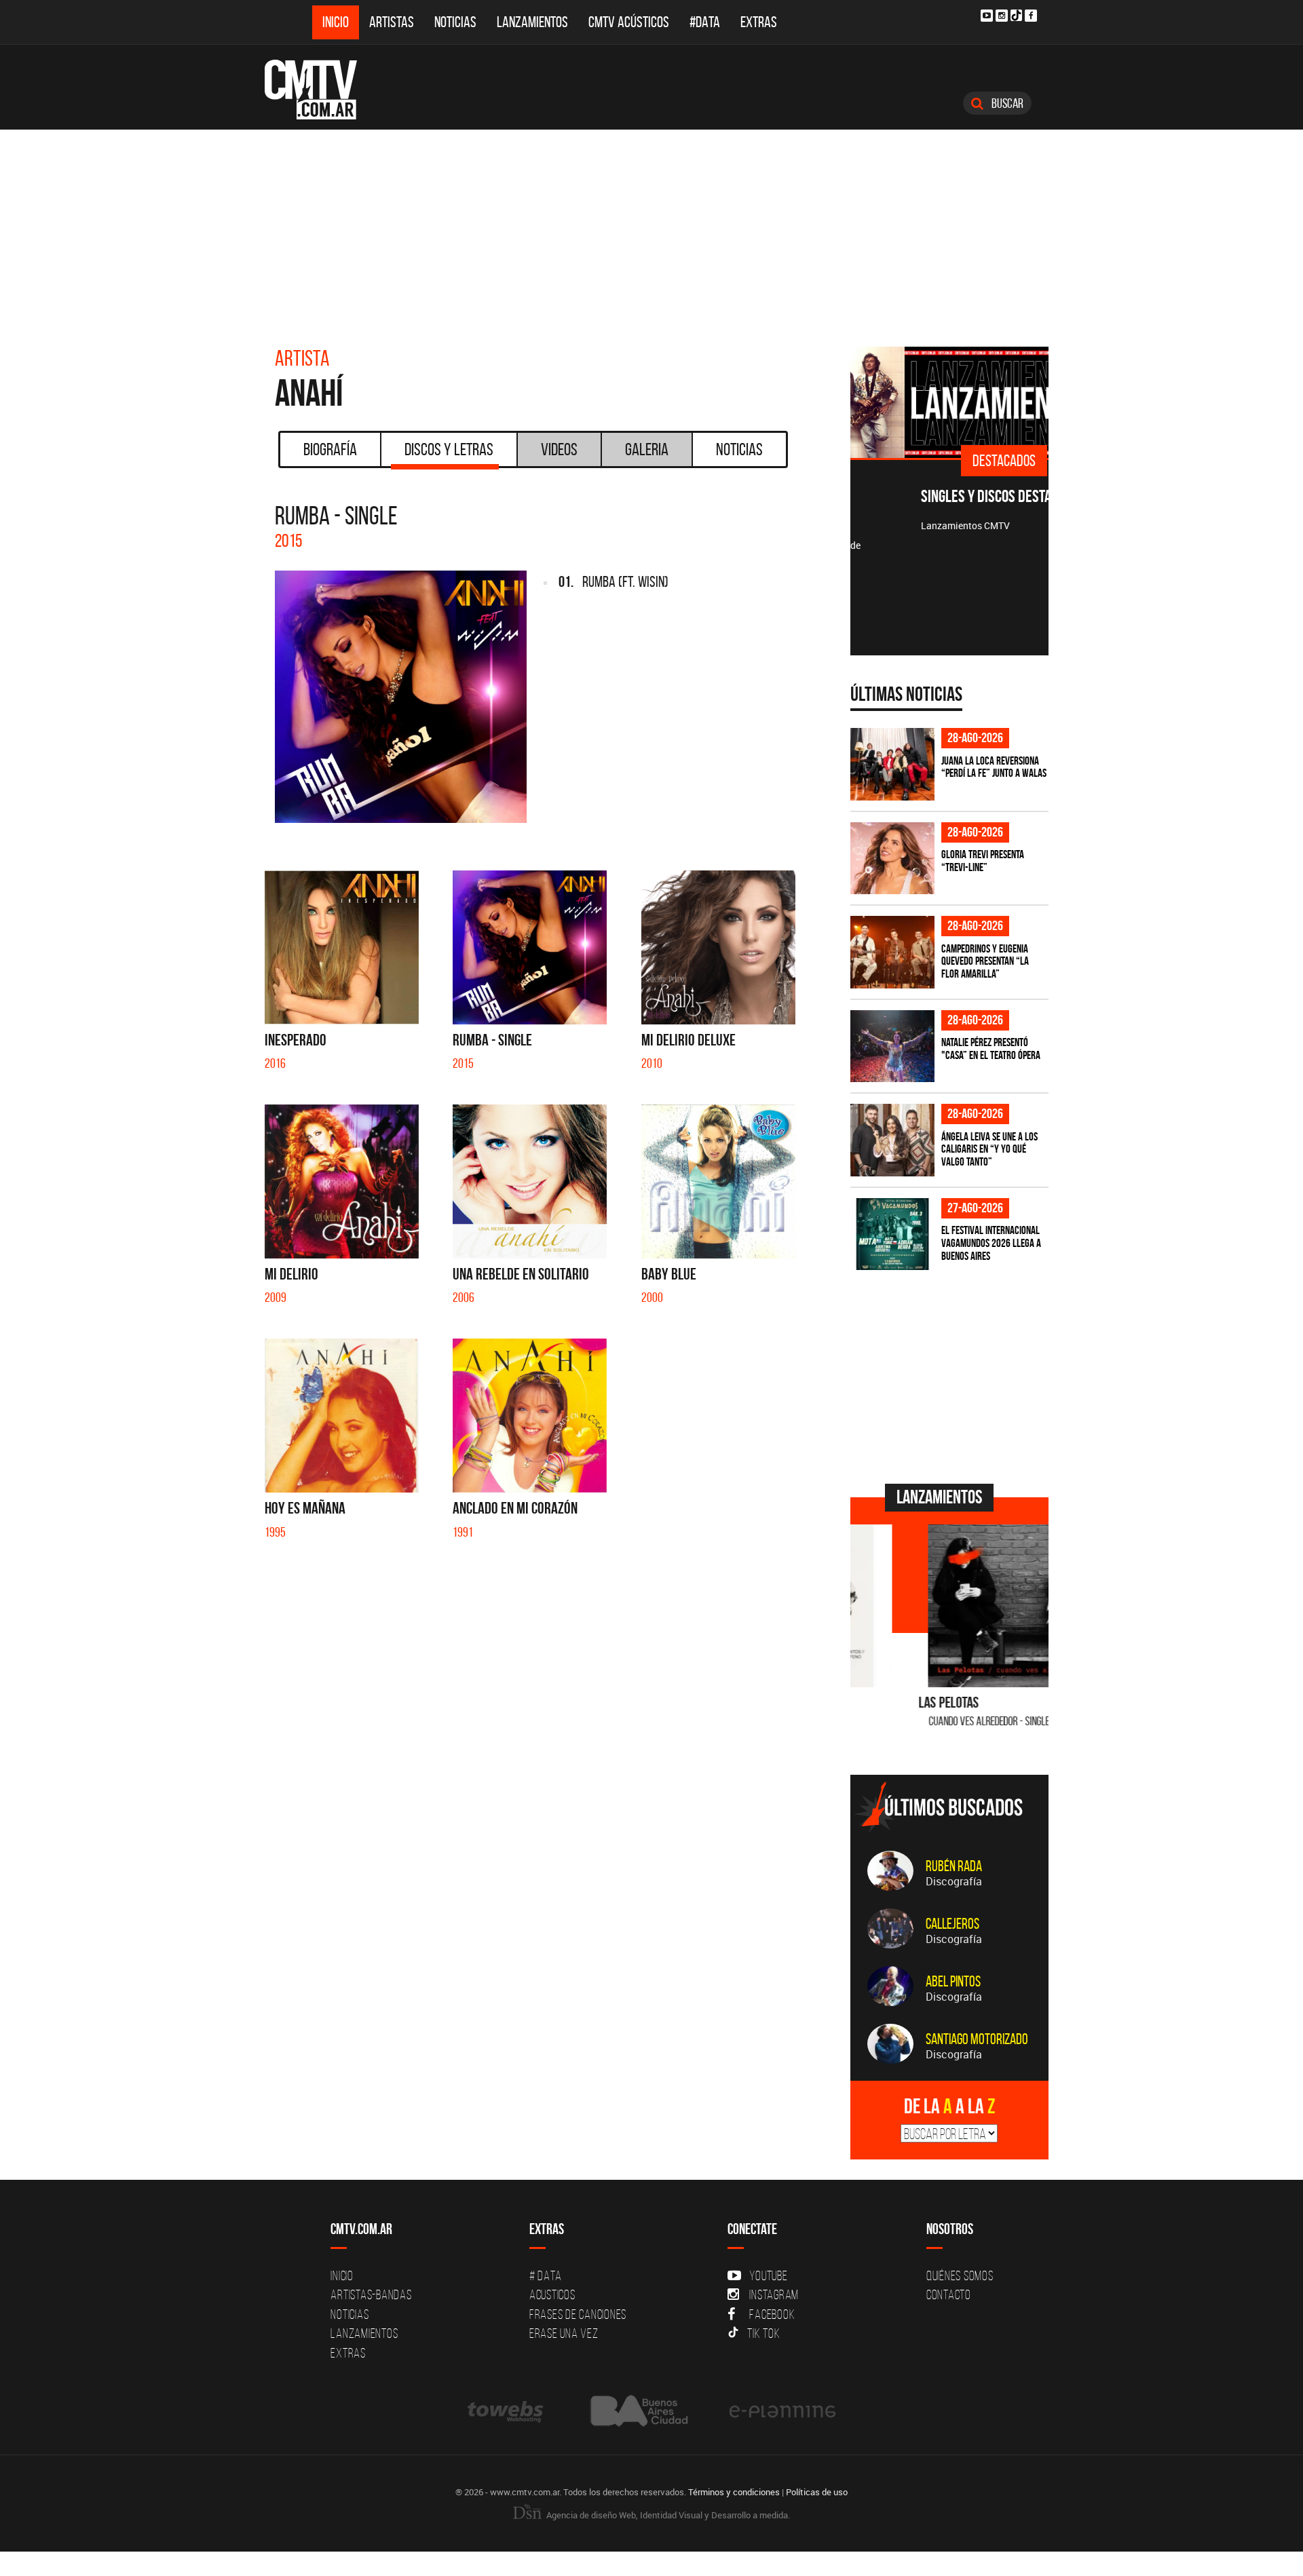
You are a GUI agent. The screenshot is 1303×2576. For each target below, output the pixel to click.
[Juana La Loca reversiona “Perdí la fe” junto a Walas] (892, 764)
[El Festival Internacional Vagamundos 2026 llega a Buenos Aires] (892, 1234)
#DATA (705, 22)
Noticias (455, 22)
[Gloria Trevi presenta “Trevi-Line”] (892, 859)
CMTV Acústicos (629, 22)
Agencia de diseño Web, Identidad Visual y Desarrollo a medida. (667, 2515)
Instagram (774, 2294)
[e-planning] (782, 2411)
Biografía (330, 449)
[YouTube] (987, 16)
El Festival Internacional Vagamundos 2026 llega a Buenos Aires (991, 1243)
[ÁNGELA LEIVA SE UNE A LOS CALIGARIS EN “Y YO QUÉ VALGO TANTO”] (892, 1140)
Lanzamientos (532, 22)
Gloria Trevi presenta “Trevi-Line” (983, 861)
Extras (759, 22)
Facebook (772, 2314)
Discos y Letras (449, 449)
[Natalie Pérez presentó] (892, 1046)
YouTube (768, 2275)
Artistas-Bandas (371, 2294)
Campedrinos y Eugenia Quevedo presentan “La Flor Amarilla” (985, 961)
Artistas (392, 22)
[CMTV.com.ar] (321, 90)
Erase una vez (564, 2333)
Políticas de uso (817, 2492)
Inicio (336, 22)
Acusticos (552, 2294)
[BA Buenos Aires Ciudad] (638, 2411)
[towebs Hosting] (507, 2411)
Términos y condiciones (734, 2492)
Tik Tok (763, 2333)
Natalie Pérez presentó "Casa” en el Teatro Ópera (991, 1049)
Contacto (949, 2294)
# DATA (546, 2275)
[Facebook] (1031, 16)
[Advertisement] (651, 231)
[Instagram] (1002, 16)
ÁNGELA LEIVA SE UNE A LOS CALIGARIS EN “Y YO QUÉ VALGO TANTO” (989, 1149)
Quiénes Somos (960, 2275)
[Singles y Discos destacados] (950, 402)
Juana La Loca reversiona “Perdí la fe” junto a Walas (994, 767)
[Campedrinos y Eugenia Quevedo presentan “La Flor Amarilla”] (892, 952)
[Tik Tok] (1016, 15)
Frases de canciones (578, 2314)
